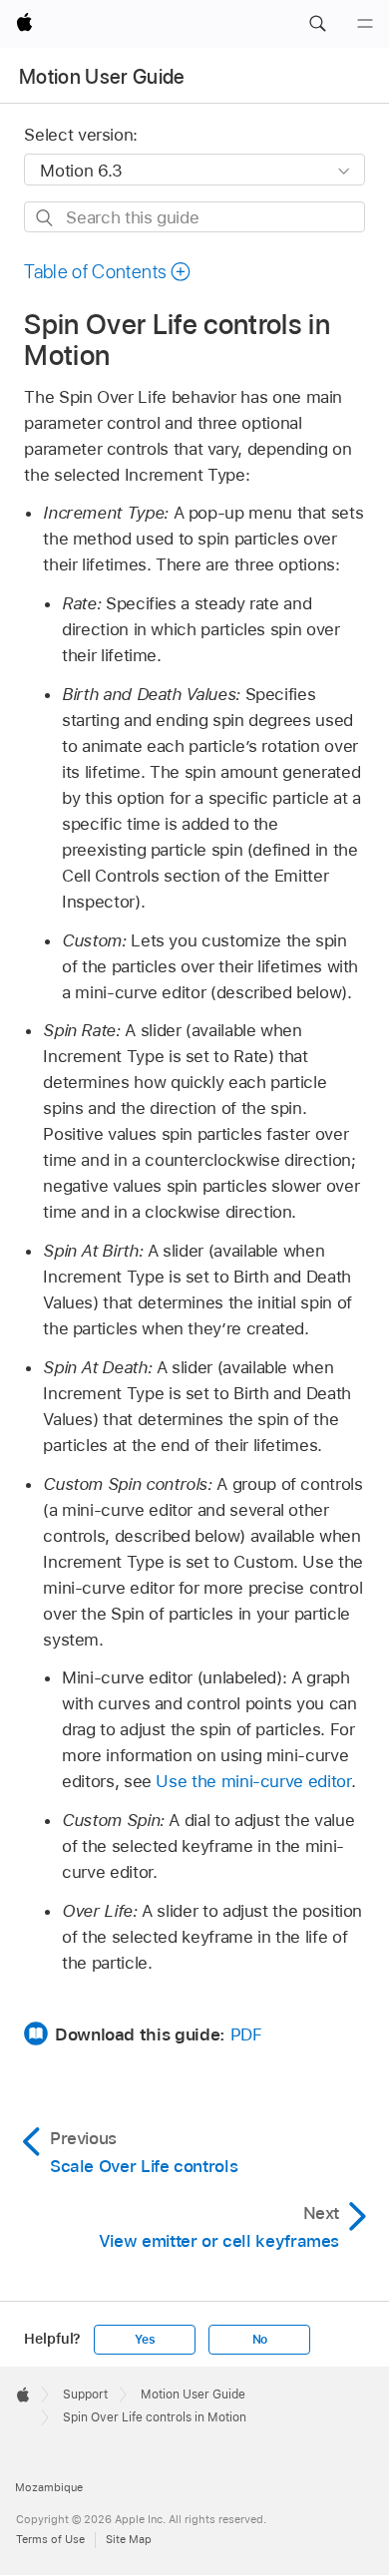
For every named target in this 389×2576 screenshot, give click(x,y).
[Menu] (365, 24)
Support (85, 2394)
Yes (145, 2340)
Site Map (129, 2539)
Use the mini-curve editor (253, 1781)
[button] (317, 24)
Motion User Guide (102, 77)
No (260, 2340)
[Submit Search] (45, 218)
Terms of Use (50, 2539)
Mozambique (49, 2487)
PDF (246, 2034)
